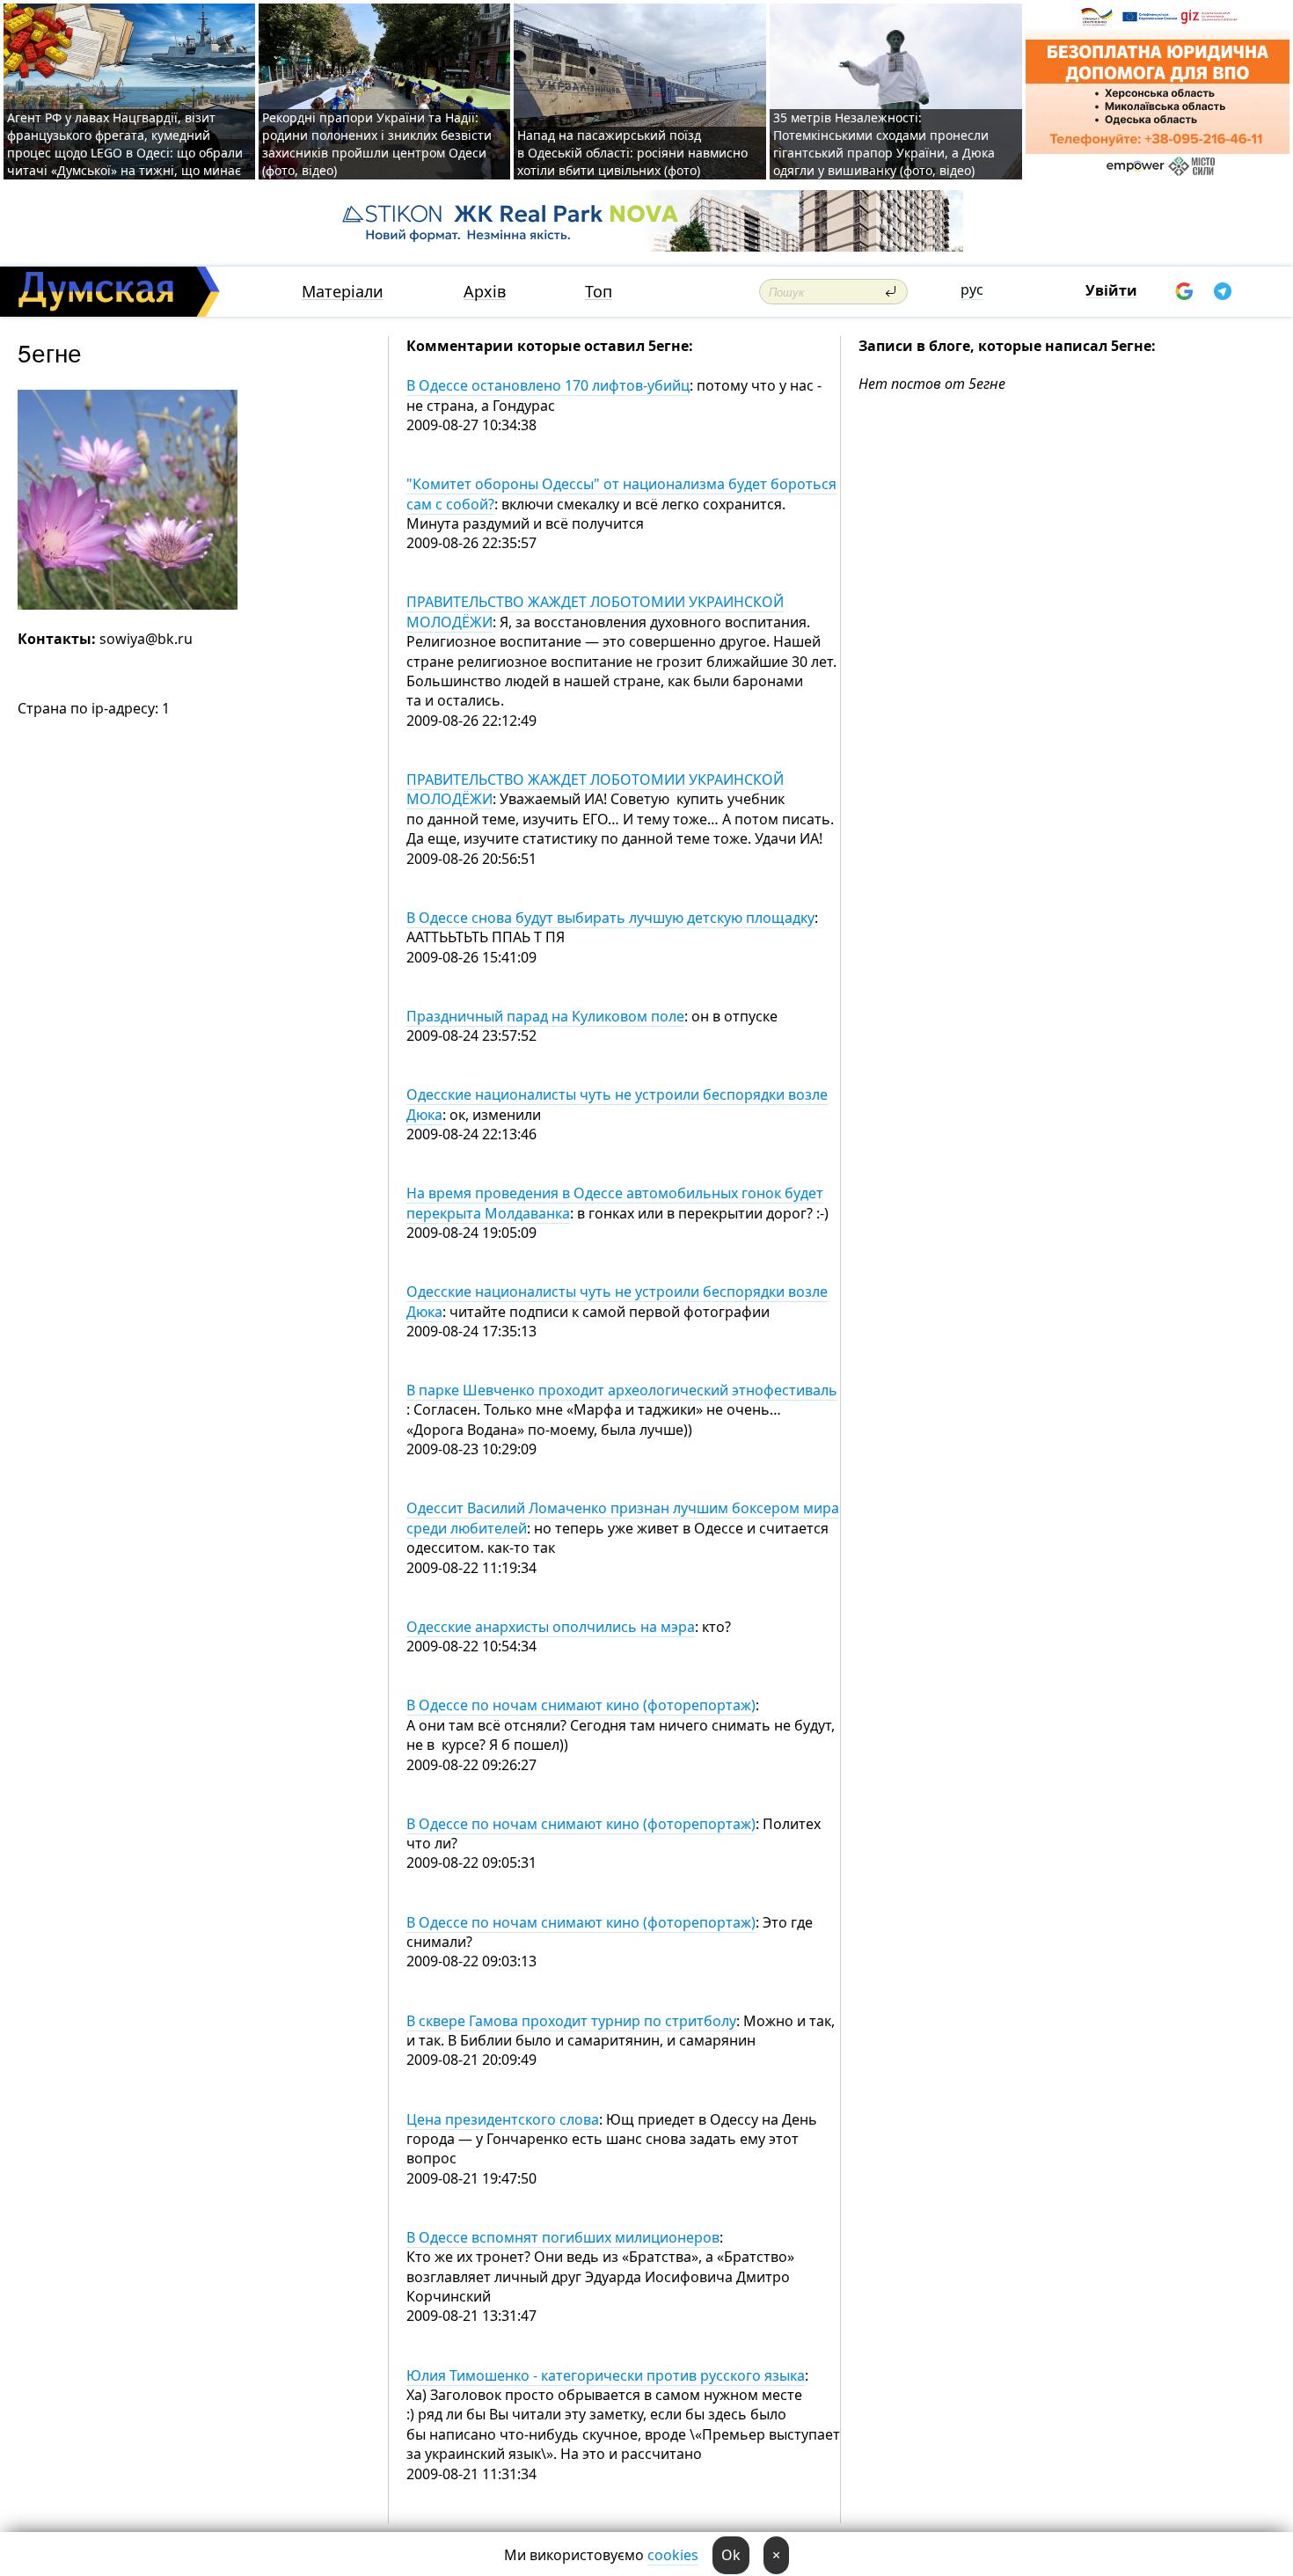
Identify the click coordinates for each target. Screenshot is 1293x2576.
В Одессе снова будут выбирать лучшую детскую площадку (610, 918)
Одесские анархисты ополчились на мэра (551, 1627)
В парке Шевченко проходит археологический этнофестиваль (622, 1390)
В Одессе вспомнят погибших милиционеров (563, 2237)
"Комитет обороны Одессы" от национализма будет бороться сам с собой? (621, 494)
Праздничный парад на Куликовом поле (545, 1016)
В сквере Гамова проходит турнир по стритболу (571, 2021)
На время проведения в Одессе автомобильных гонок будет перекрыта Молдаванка (615, 1203)
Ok (731, 2555)
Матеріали (343, 292)
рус (972, 289)
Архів (485, 292)
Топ (599, 292)
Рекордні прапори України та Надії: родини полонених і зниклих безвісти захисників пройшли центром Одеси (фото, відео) (377, 144)
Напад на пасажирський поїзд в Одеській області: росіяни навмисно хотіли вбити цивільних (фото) (632, 153)
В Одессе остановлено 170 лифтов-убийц (548, 385)
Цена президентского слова (503, 2119)
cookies (673, 2555)
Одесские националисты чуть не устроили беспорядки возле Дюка (617, 1104)
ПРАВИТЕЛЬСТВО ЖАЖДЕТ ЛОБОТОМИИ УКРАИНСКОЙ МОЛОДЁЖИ (595, 789)
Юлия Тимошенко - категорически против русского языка (606, 2375)
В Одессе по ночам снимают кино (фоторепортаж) (581, 1705)
